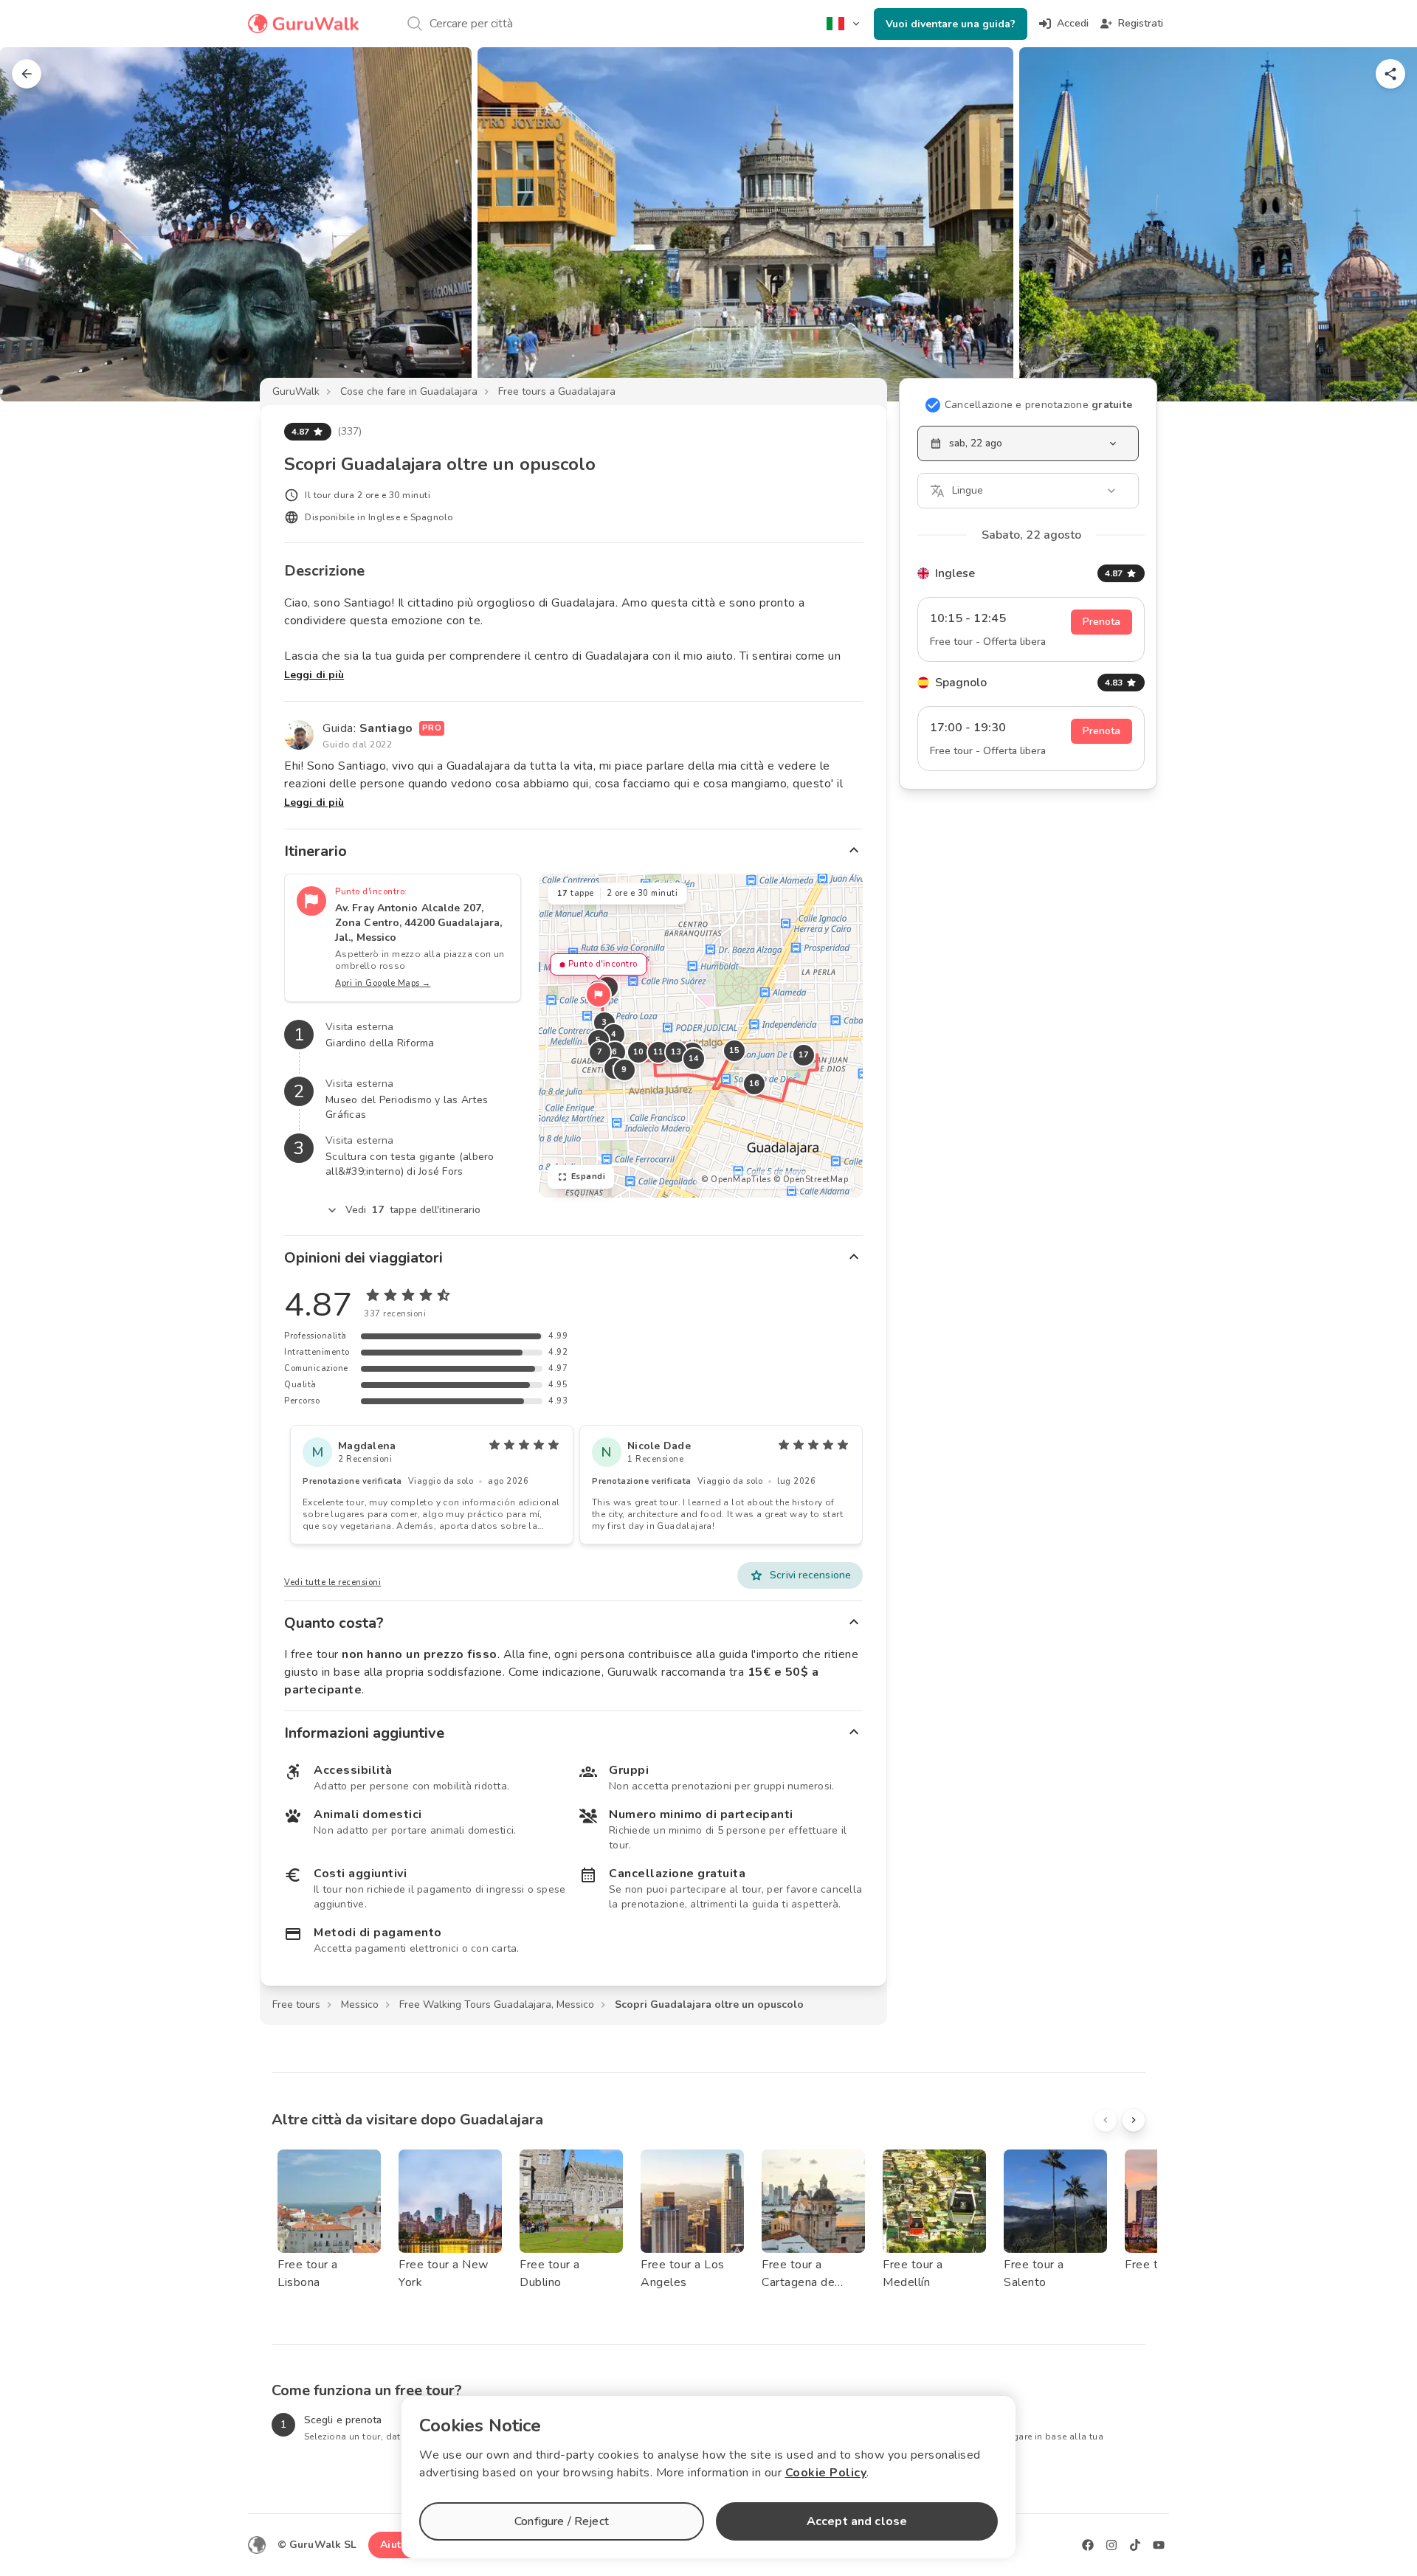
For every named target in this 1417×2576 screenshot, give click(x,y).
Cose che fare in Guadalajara (409, 391)
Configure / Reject (562, 2521)
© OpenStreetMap (811, 1180)
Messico (360, 2004)
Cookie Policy (826, 2473)
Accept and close (857, 2521)
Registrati (1141, 23)
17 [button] (803, 1055)
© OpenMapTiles (736, 1180)
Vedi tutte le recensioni (332, 1582)
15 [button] (734, 1050)
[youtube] (1159, 2545)
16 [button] (754, 1084)
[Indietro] (27, 74)
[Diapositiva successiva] (1382, 224)
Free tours (296, 2004)
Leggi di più (314, 675)
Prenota (1101, 622)
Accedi (1073, 23)
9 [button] (624, 1070)
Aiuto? (396, 2545)
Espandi (589, 1177)
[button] (599, 995)
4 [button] (614, 1034)
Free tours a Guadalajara (557, 391)
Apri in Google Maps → (383, 983)
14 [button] (693, 1059)
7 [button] (600, 1052)
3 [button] (604, 1022)
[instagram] (1111, 2545)
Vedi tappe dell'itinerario (413, 1210)
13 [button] (676, 1052)
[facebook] (1088, 2545)
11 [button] (658, 1052)
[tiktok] (1135, 2545)
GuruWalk (296, 391)
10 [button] (638, 1052)
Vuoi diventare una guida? (951, 24)
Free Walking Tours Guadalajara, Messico (497, 2004)
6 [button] (615, 1052)
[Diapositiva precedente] (35, 224)
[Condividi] (1390, 74)
